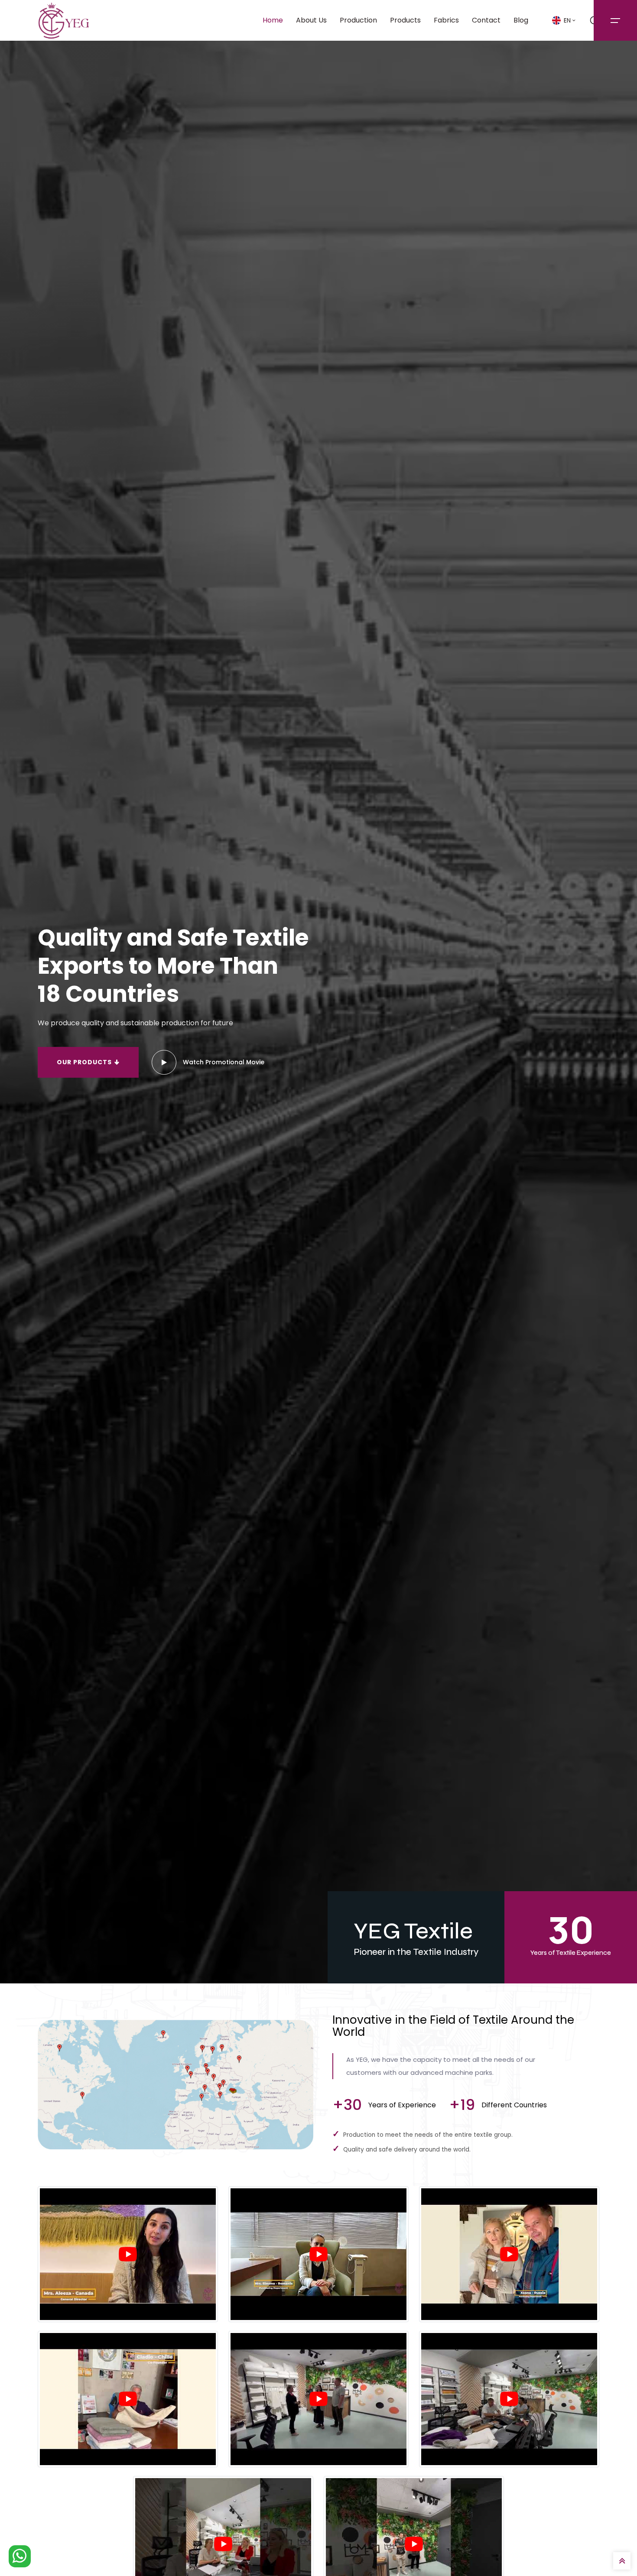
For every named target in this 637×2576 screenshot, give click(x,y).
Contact (486, 20)
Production (358, 20)
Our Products (85, 1062)
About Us (311, 20)
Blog (521, 20)
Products (405, 20)
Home (273, 20)
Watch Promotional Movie (224, 1062)
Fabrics (446, 20)
